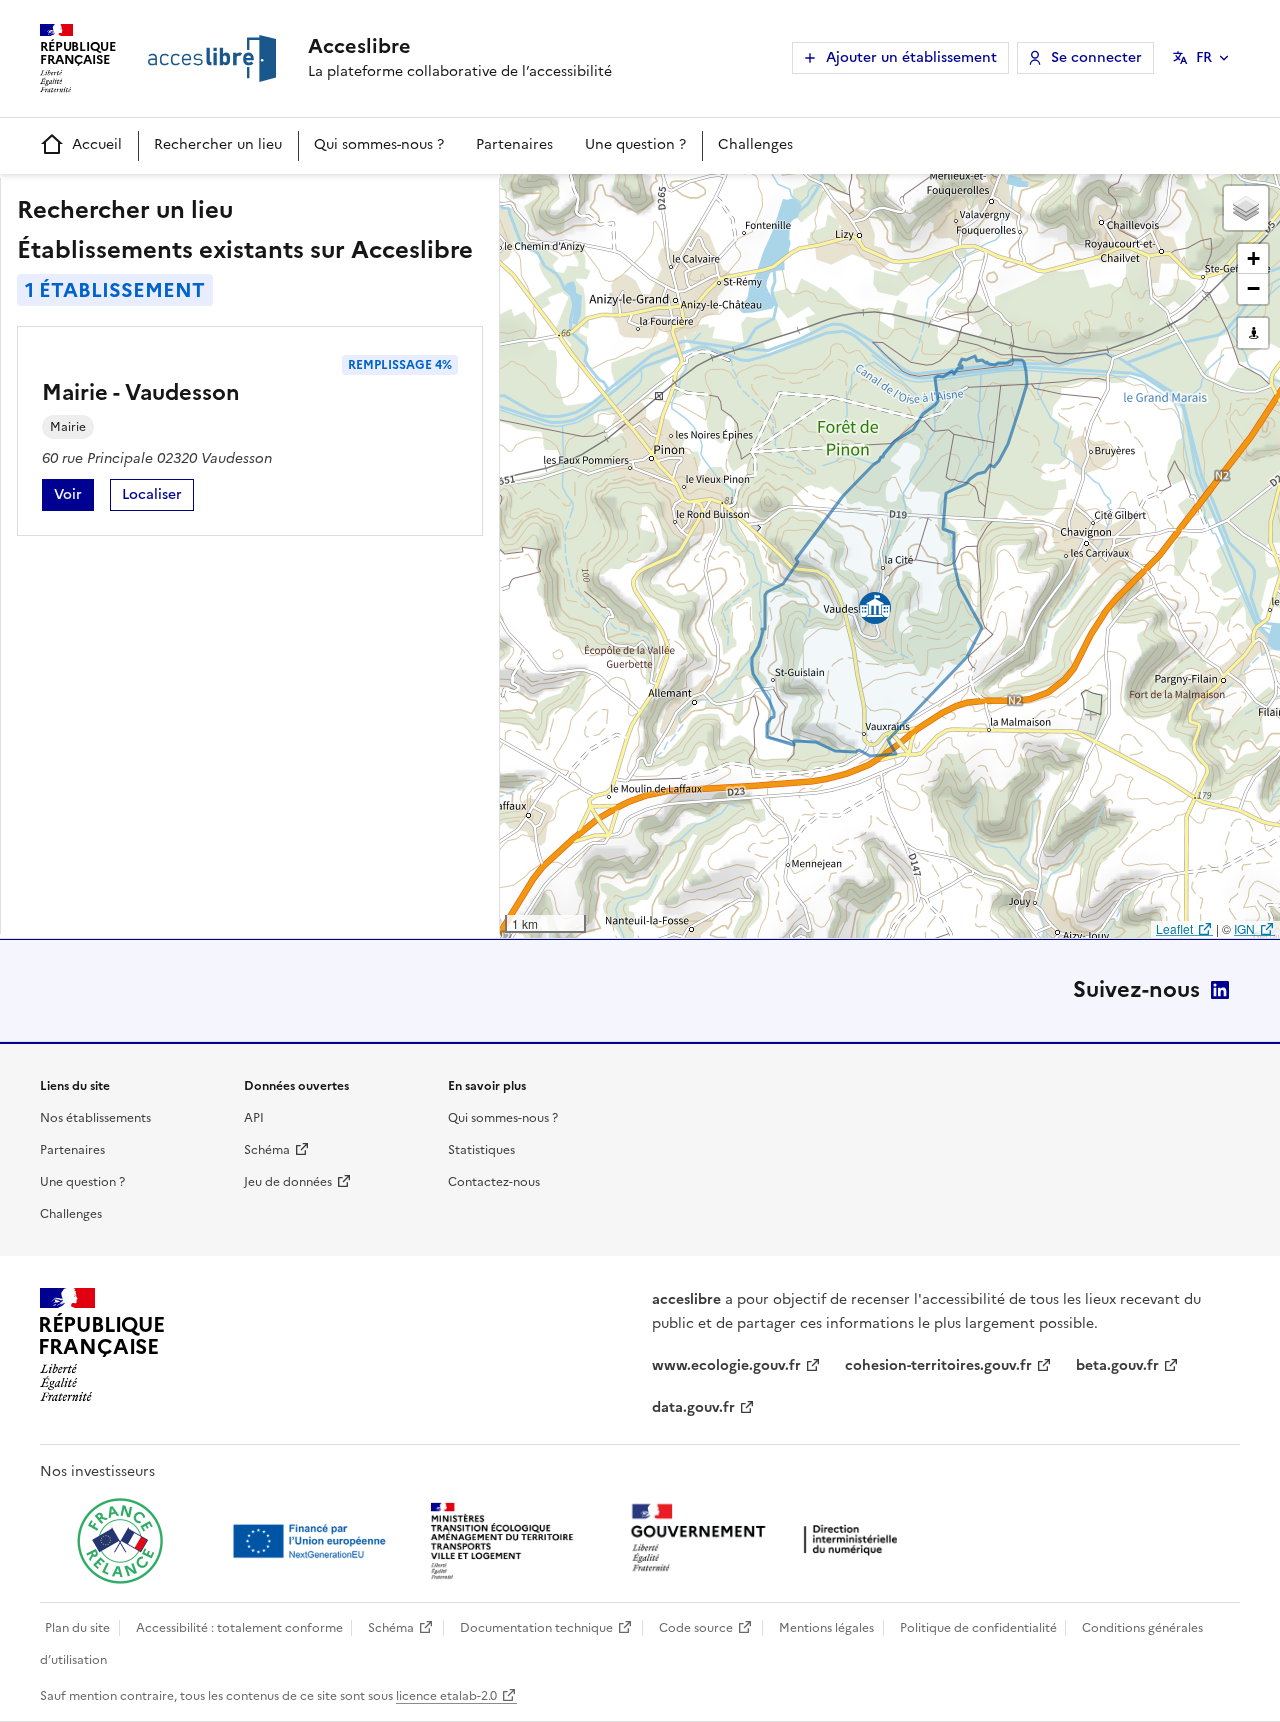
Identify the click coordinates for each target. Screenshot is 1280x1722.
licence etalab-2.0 (446, 1696)
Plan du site (77, 1628)
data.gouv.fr (693, 1407)
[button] (1246, 208)
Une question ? (635, 144)
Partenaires (514, 144)
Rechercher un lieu (218, 144)
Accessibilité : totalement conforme (239, 1628)
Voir (74, 497)
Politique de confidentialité (978, 1628)
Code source (696, 1628)
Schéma (267, 1150)
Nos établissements (95, 1118)
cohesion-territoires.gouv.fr (938, 1365)
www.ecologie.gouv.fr (726, 1365)
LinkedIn (1220, 990)
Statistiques (481, 1150)
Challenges (755, 144)
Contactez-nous (494, 1182)
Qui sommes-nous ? (379, 144)
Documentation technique (536, 1628)
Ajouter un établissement (911, 57)
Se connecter (1096, 57)
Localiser (158, 497)
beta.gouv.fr (1117, 1365)
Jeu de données (288, 1182)
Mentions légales (826, 1628)
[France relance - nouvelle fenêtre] (120, 1541)
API (254, 1118)
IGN (1244, 928)
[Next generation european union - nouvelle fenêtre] (312, 1541)
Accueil (97, 144)
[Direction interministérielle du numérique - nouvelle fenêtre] (769, 1539)
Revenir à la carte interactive (657, 198)
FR (1204, 57)
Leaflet (1174, 928)
